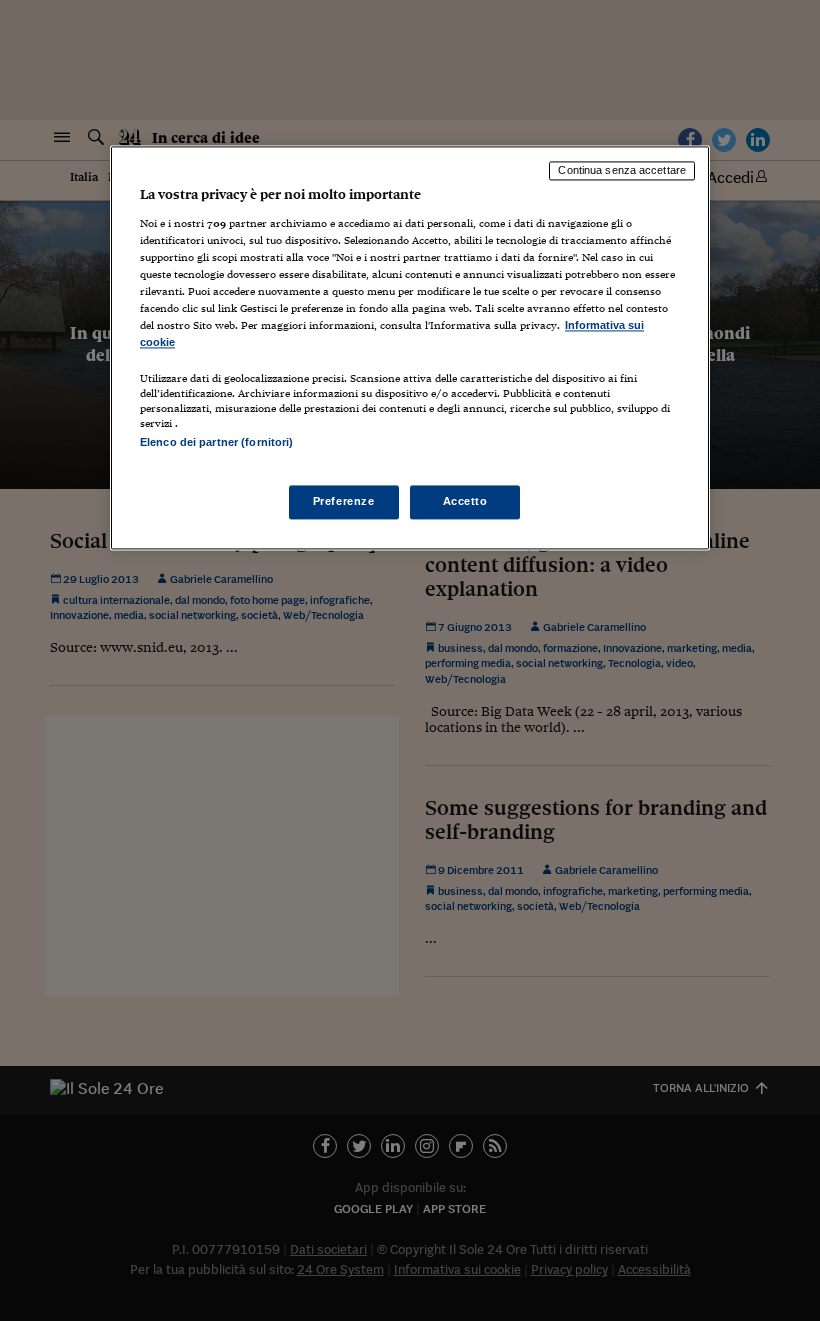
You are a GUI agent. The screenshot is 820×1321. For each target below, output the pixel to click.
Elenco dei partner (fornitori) (216, 443)
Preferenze (344, 501)
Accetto (465, 501)
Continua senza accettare (622, 171)
